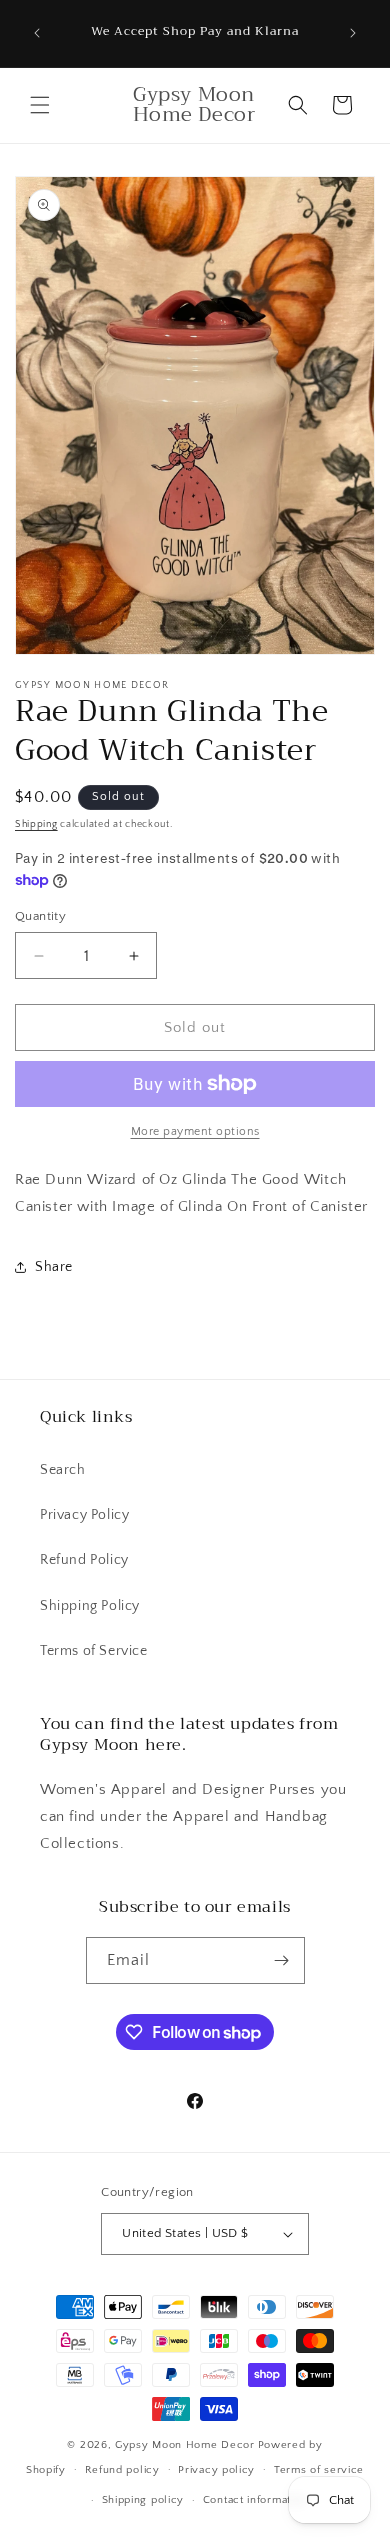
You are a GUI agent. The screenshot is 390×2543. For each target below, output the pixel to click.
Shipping (36, 824)
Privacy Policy (84, 1515)
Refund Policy (84, 1560)
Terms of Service (94, 1651)
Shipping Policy (90, 1606)
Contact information (255, 2500)
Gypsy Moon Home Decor (185, 2445)
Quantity (40, 916)
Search (63, 1470)
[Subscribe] (282, 1960)
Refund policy (122, 2470)
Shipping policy (143, 2500)
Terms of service (319, 2470)
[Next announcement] (353, 33)
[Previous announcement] (37, 33)
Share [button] (54, 1267)
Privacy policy (216, 2470)
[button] (40, 105)
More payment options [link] (195, 1131)
